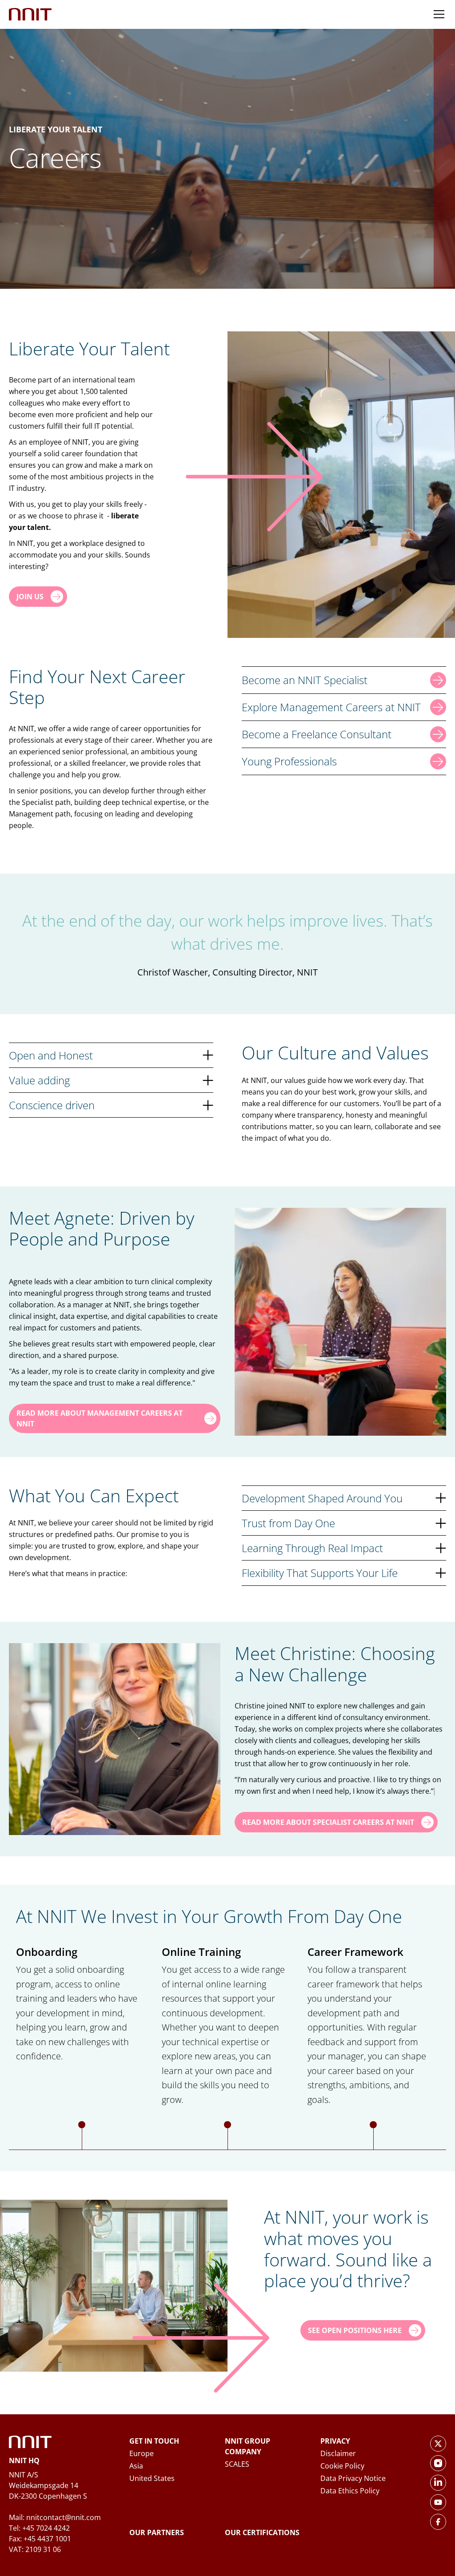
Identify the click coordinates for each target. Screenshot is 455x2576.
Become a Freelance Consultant (317, 734)
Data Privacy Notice (353, 2478)
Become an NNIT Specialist (305, 680)
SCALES (237, 2464)
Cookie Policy (342, 2466)
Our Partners (157, 2532)
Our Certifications (262, 2532)
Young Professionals (289, 761)
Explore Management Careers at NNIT (331, 707)
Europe (142, 2453)
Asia (136, 2466)
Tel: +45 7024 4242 (39, 2528)
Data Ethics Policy (350, 2491)
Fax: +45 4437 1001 (40, 2539)
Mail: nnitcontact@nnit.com (55, 2517)
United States (152, 2478)
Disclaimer (338, 2453)
